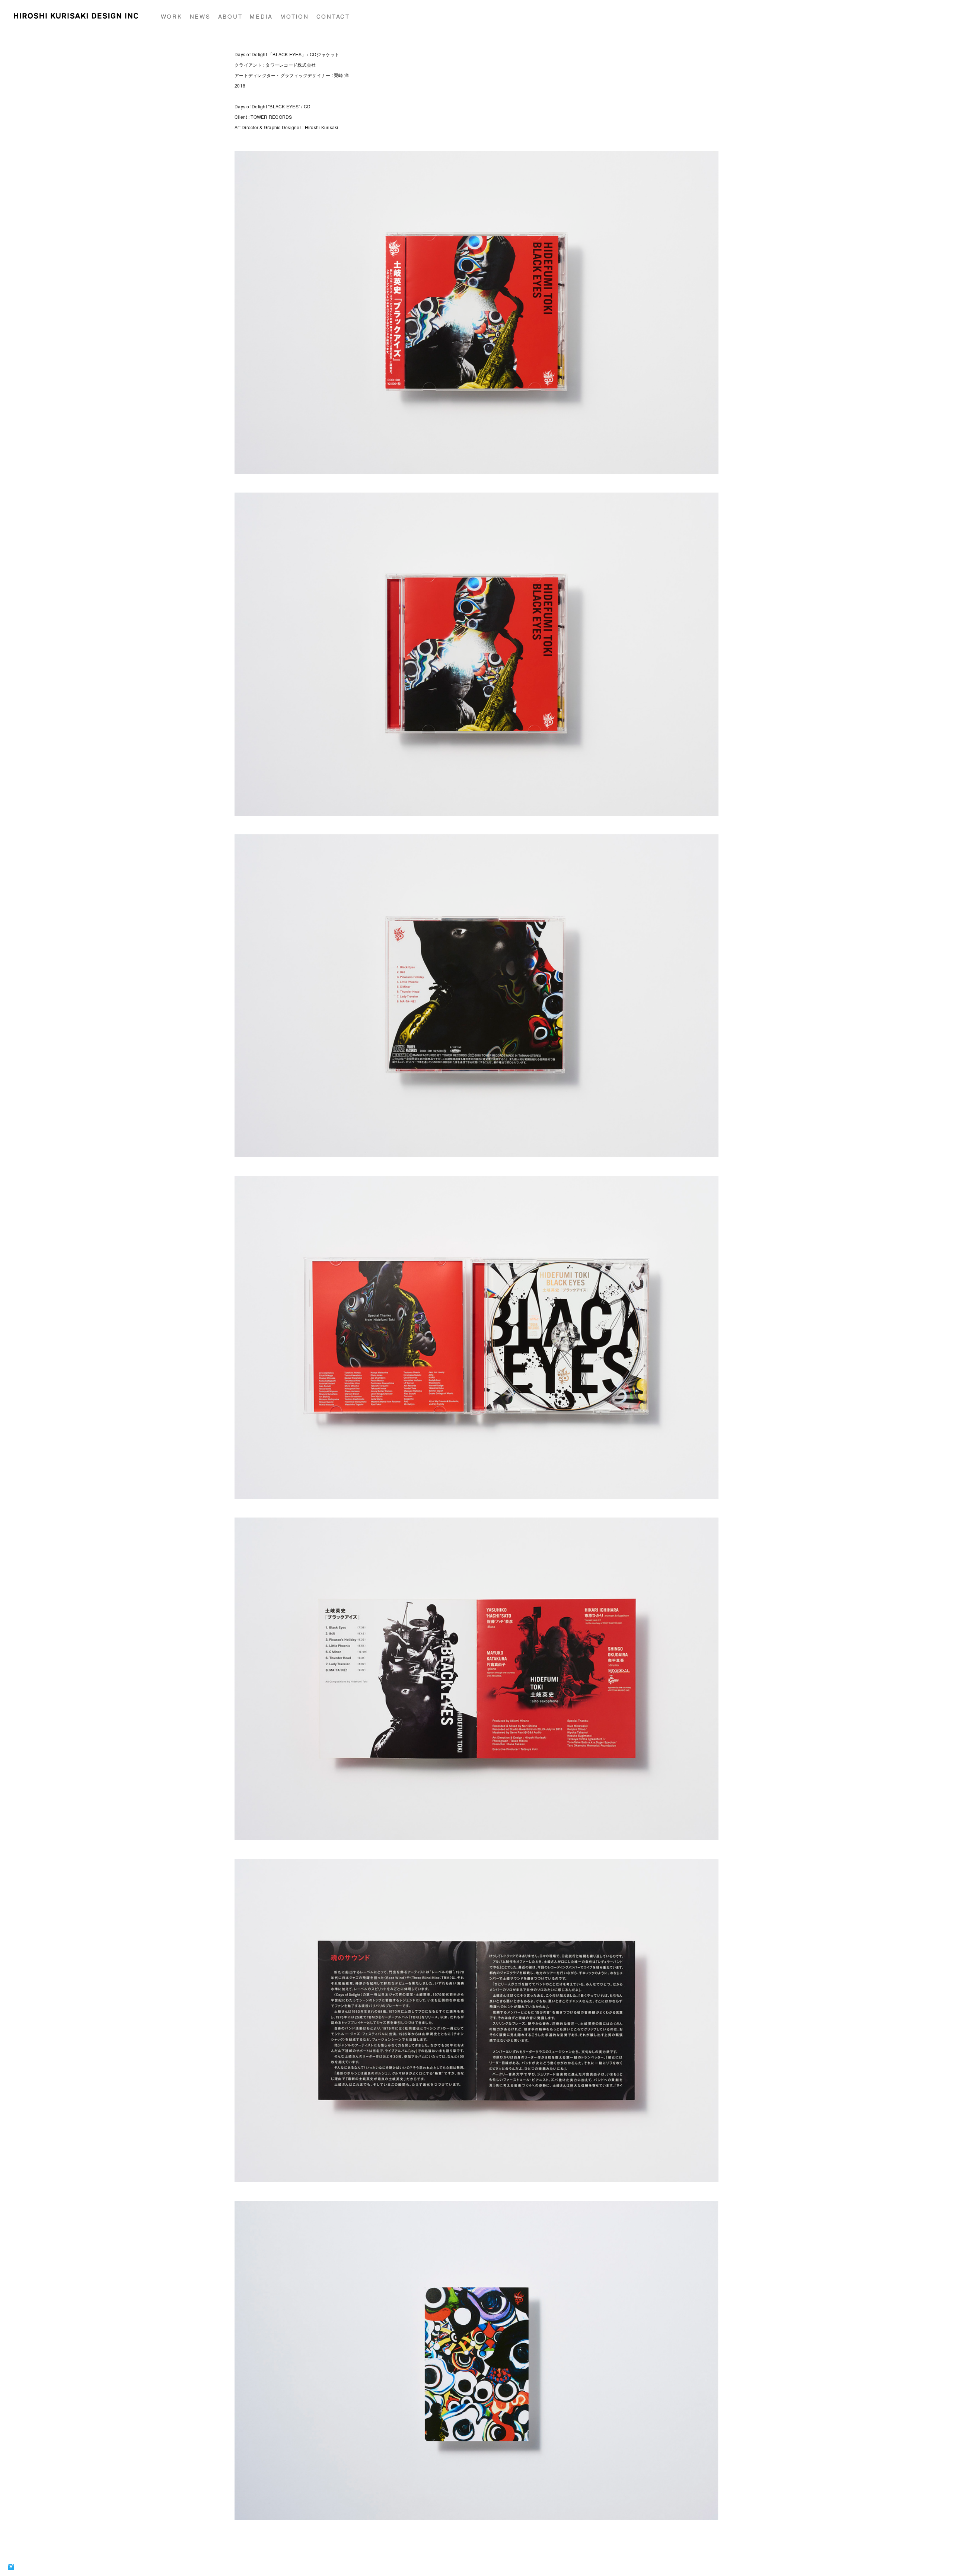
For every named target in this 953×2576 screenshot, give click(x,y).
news (200, 16)
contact (333, 16)
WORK (172, 16)
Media (261, 16)
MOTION (295, 16)
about (230, 16)
